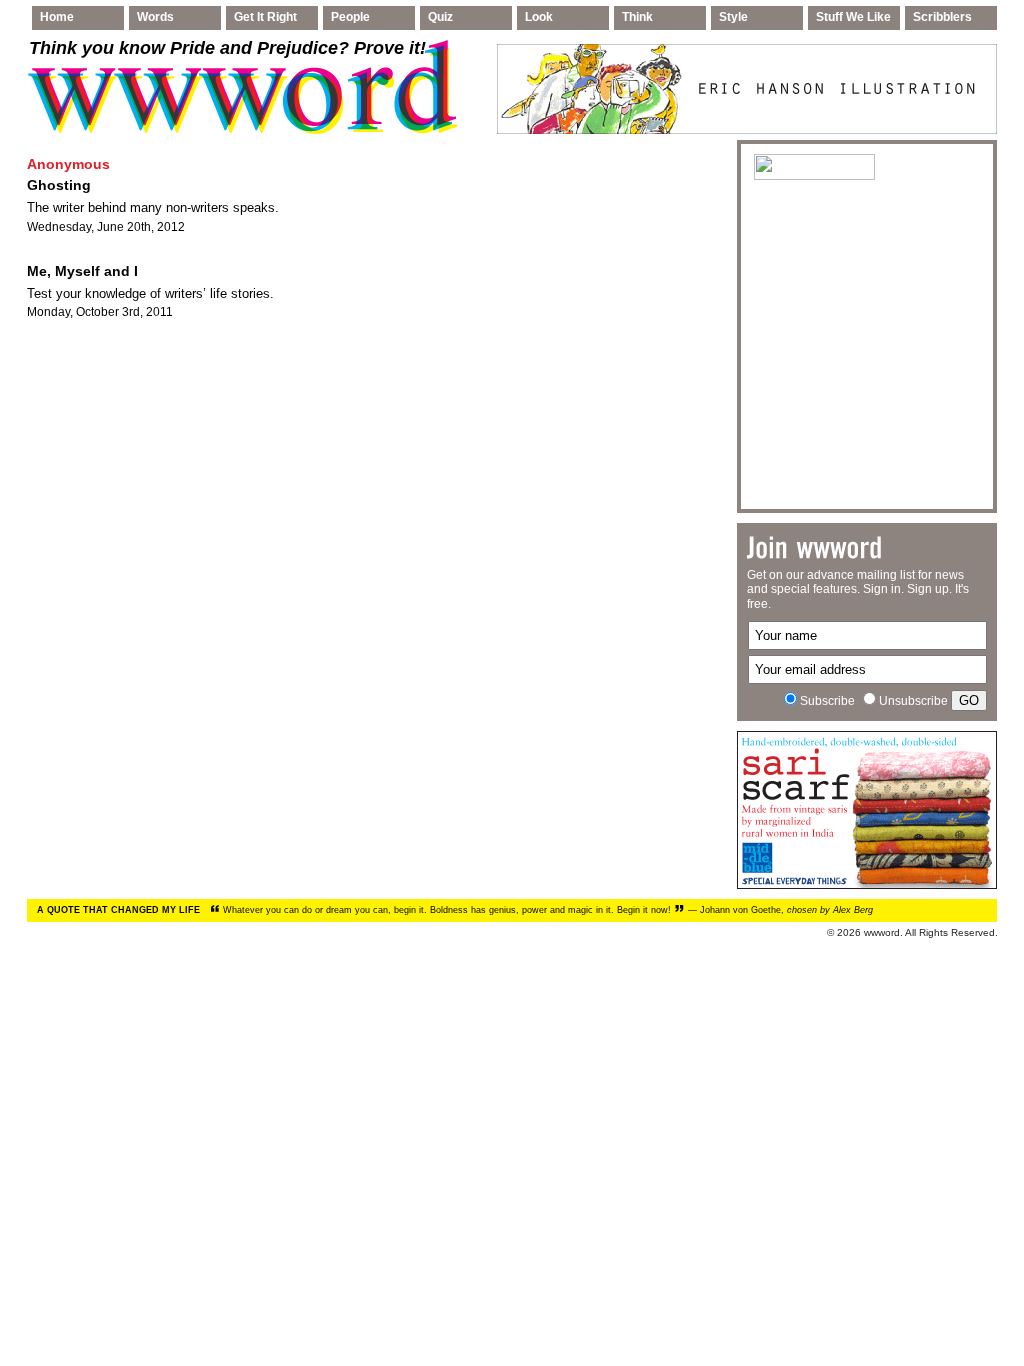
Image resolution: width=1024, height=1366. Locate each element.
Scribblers (942, 17)
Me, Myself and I (82, 271)
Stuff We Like (853, 17)
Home (57, 17)
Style (733, 17)
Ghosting (59, 185)
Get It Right (265, 17)
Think (637, 17)
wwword (882, 932)
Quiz (440, 17)
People (350, 17)
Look (539, 17)
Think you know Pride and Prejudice (227, 48)
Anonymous (68, 164)
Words (155, 17)
